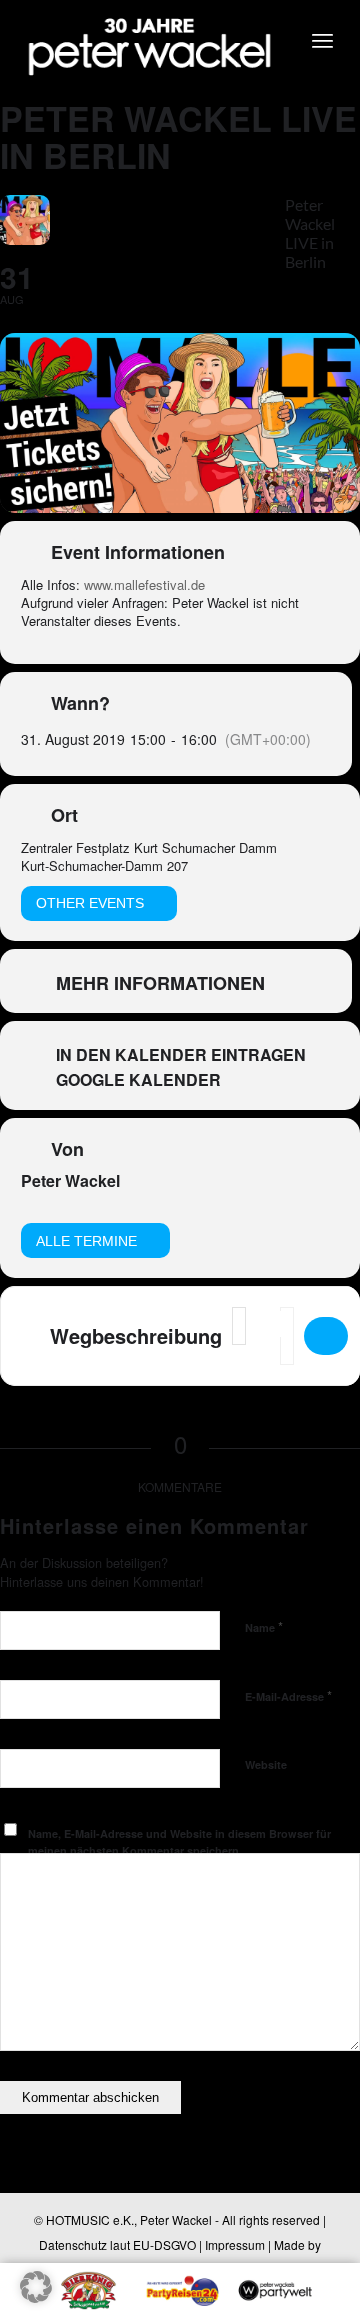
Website (266, 1764)
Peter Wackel (70, 1180)
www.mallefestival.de (144, 584)
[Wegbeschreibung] (326, 1336)
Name (264, 1626)
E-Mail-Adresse (288, 1695)
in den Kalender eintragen (181, 1055)
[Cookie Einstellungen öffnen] (36, 2296)
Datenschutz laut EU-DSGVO (117, 2244)
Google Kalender (138, 1080)
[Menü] (322, 40)
